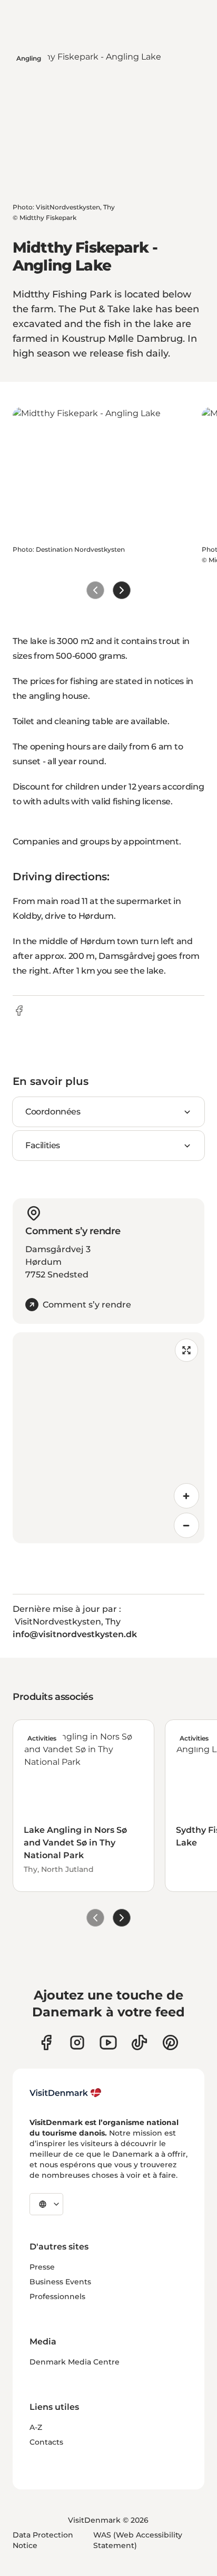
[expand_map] (186, 1350)
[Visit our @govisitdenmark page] (139, 2042)
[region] (108, 1438)
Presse (42, 2267)
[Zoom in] (186, 1496)
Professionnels (57, 2296)
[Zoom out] (186, 1525)
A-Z (36, 2427)
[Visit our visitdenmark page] (108, 2042)
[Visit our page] (77, 2042)
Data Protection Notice (43, 2540)
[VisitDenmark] (66, 2093)
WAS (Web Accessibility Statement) (138, 2540)
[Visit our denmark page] (46, 2042)
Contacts (46, 2442)
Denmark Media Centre (75, 2362)
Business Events (60, 2282)
